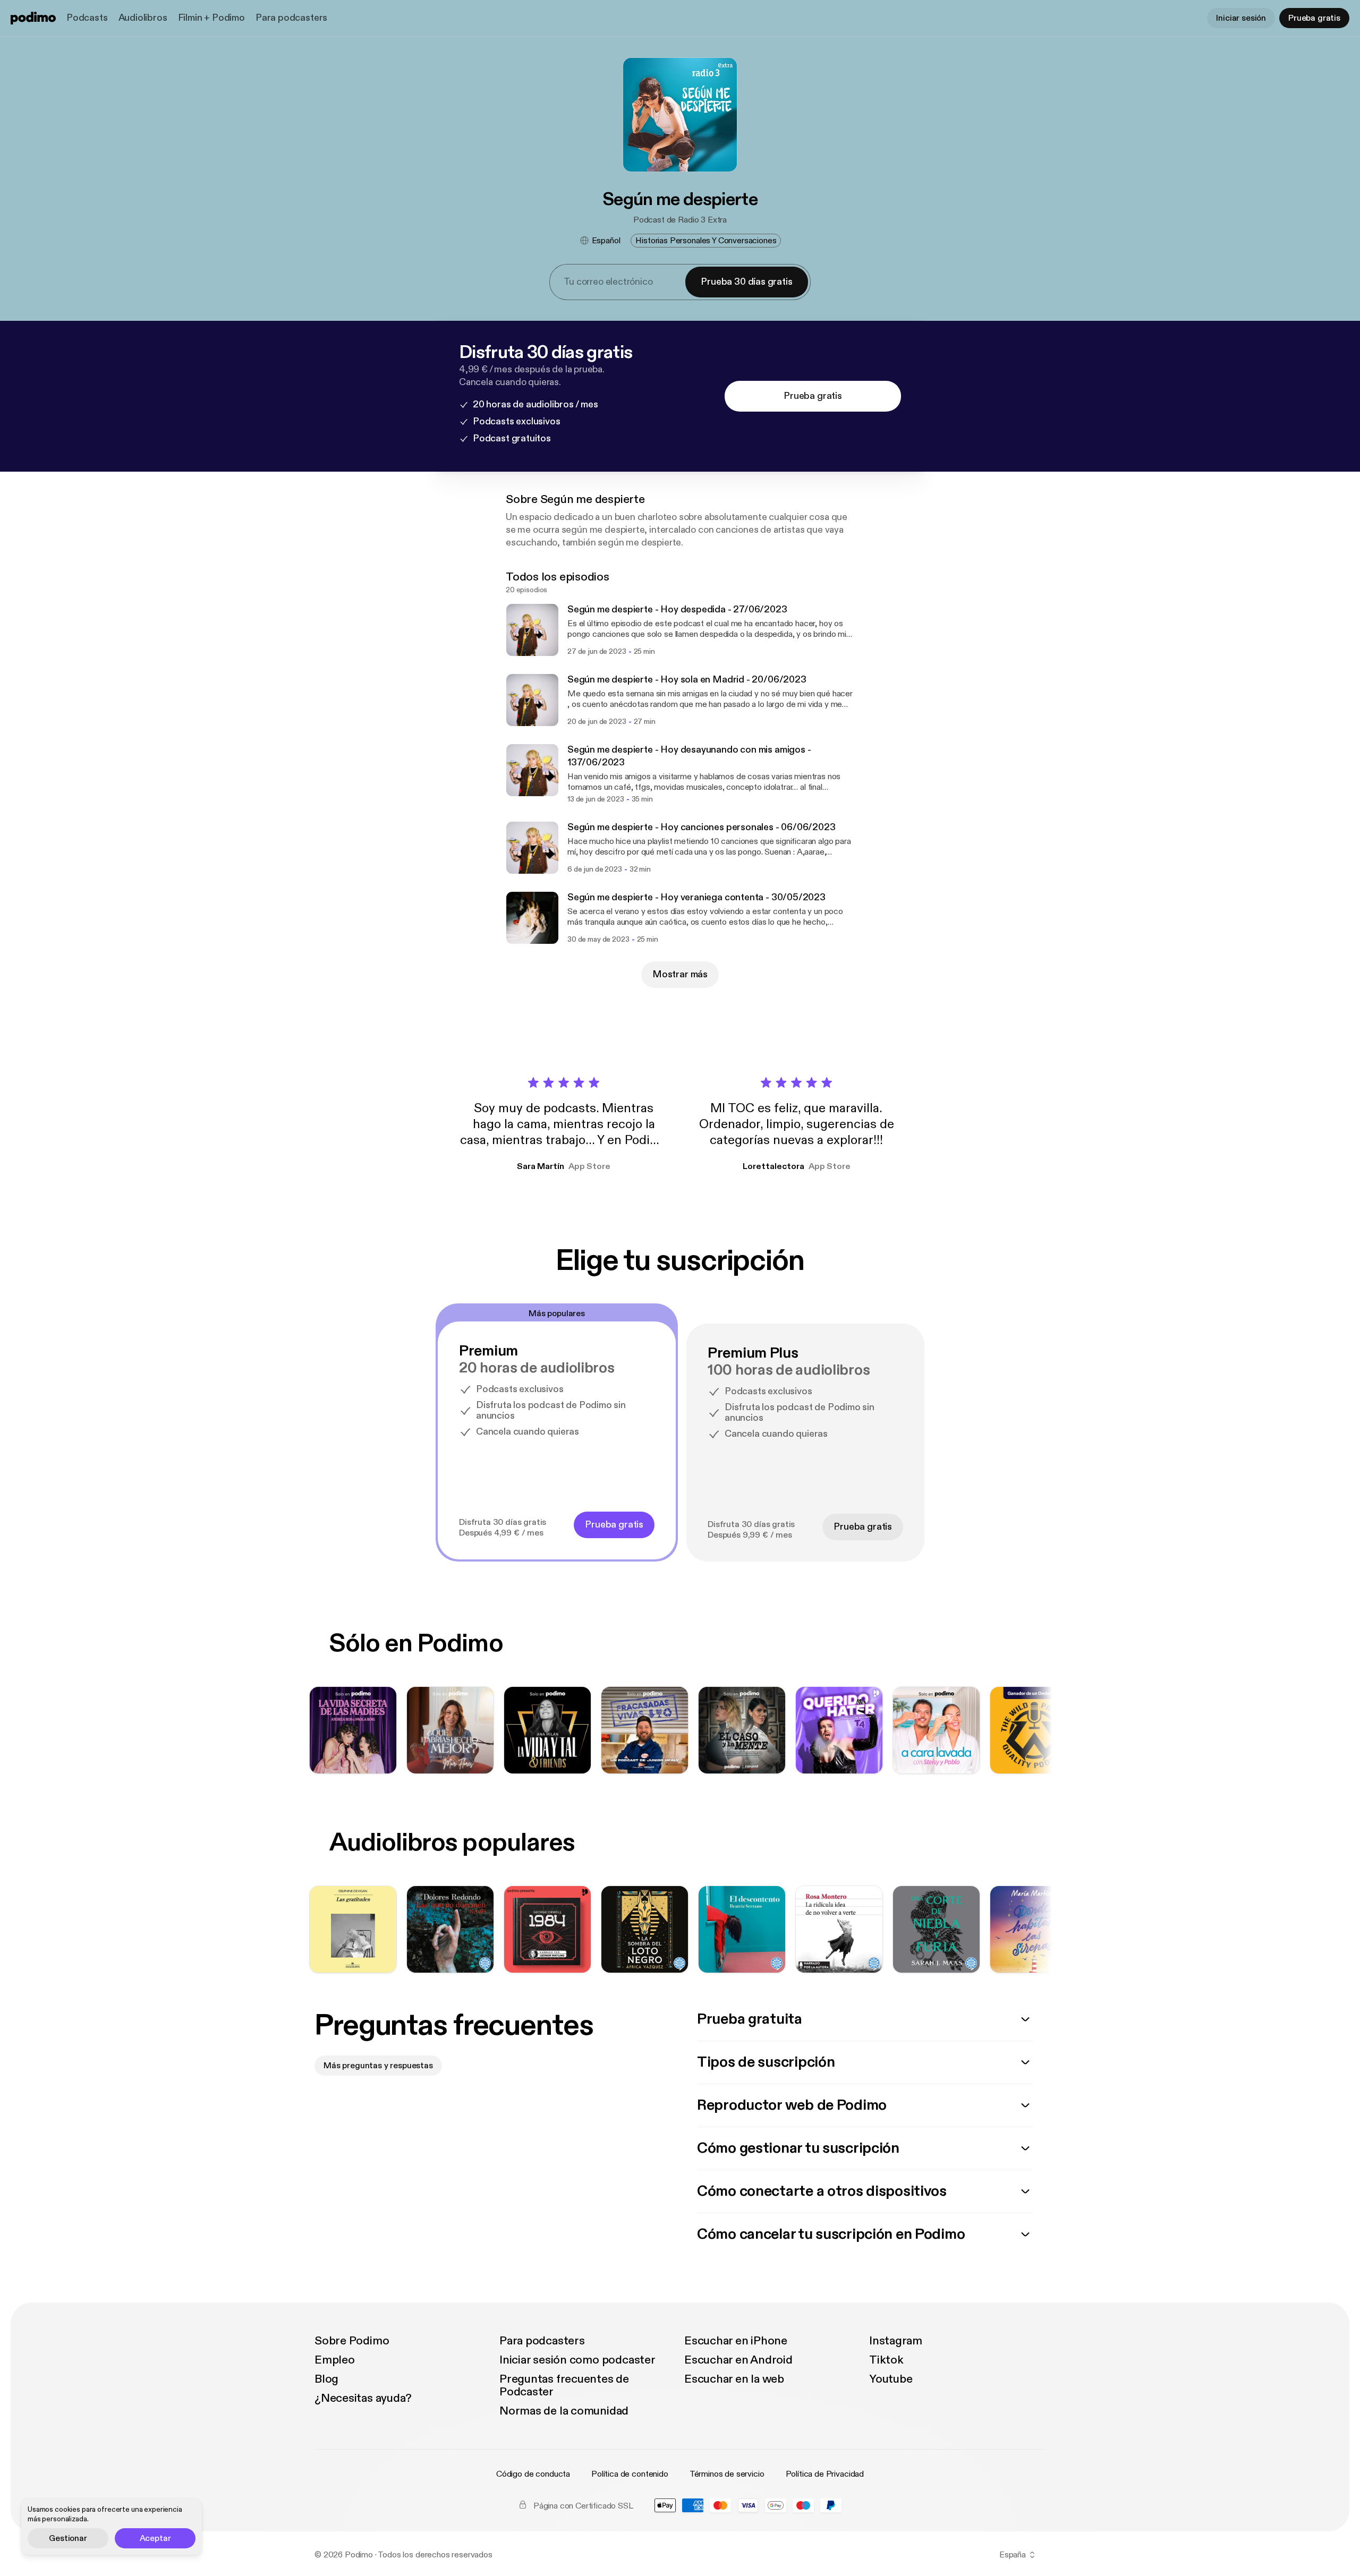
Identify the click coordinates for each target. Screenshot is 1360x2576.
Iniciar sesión (1241, 18)
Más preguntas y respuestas (378, 2066)
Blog (326, 2379)
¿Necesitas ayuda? (363, 2398)
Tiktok (886, 2360)
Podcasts (87, 18)
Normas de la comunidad (564, 2411)
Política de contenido (630, 2474)
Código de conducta (533, 2474)
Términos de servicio (727, 2474)
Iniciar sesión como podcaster (577, 2360)
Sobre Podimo (352, 2341)
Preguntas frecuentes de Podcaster (564, 2385)
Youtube (891, 2379)
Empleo (335, 2360)
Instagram (896, 2341)
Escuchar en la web (734, 2379)
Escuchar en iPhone (736, 2341)
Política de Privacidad (825, 2474)
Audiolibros (143, 18)
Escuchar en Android (738, 2360)
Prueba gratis (1314, 18)
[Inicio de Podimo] (33, 18)
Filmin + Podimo (211, 18)
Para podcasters (291, 18)
